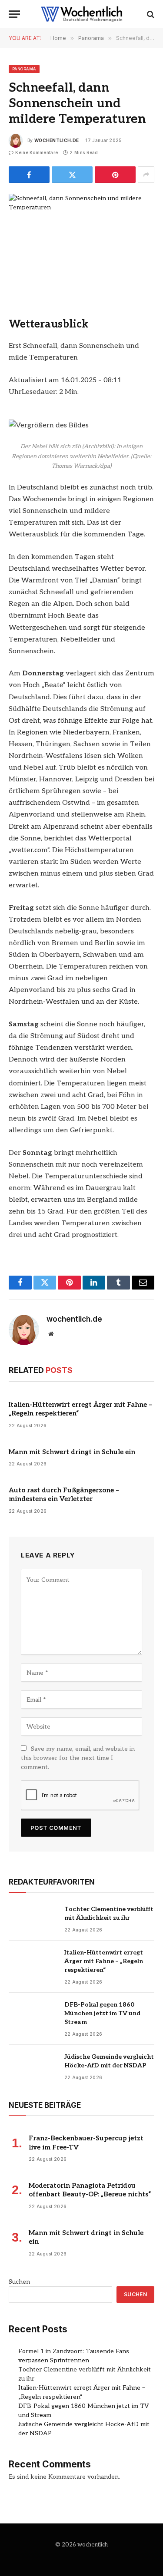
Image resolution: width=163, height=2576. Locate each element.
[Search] (150, 14)
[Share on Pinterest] (115, 175)
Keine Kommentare (37, 152)
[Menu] (14, 14)
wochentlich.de (57, 140)
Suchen (19, 2282)
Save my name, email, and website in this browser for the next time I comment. (78, 1758)
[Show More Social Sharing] (146, 175)
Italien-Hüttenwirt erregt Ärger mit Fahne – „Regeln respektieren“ (104, 1961)
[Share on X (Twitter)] (72, 175)
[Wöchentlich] (82, 14)
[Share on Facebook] (29, 175)
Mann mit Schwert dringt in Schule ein (72, 1452)
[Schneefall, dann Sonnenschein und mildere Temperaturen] (81, 241)
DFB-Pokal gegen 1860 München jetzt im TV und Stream (102, 2013)
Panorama (24, 69)
